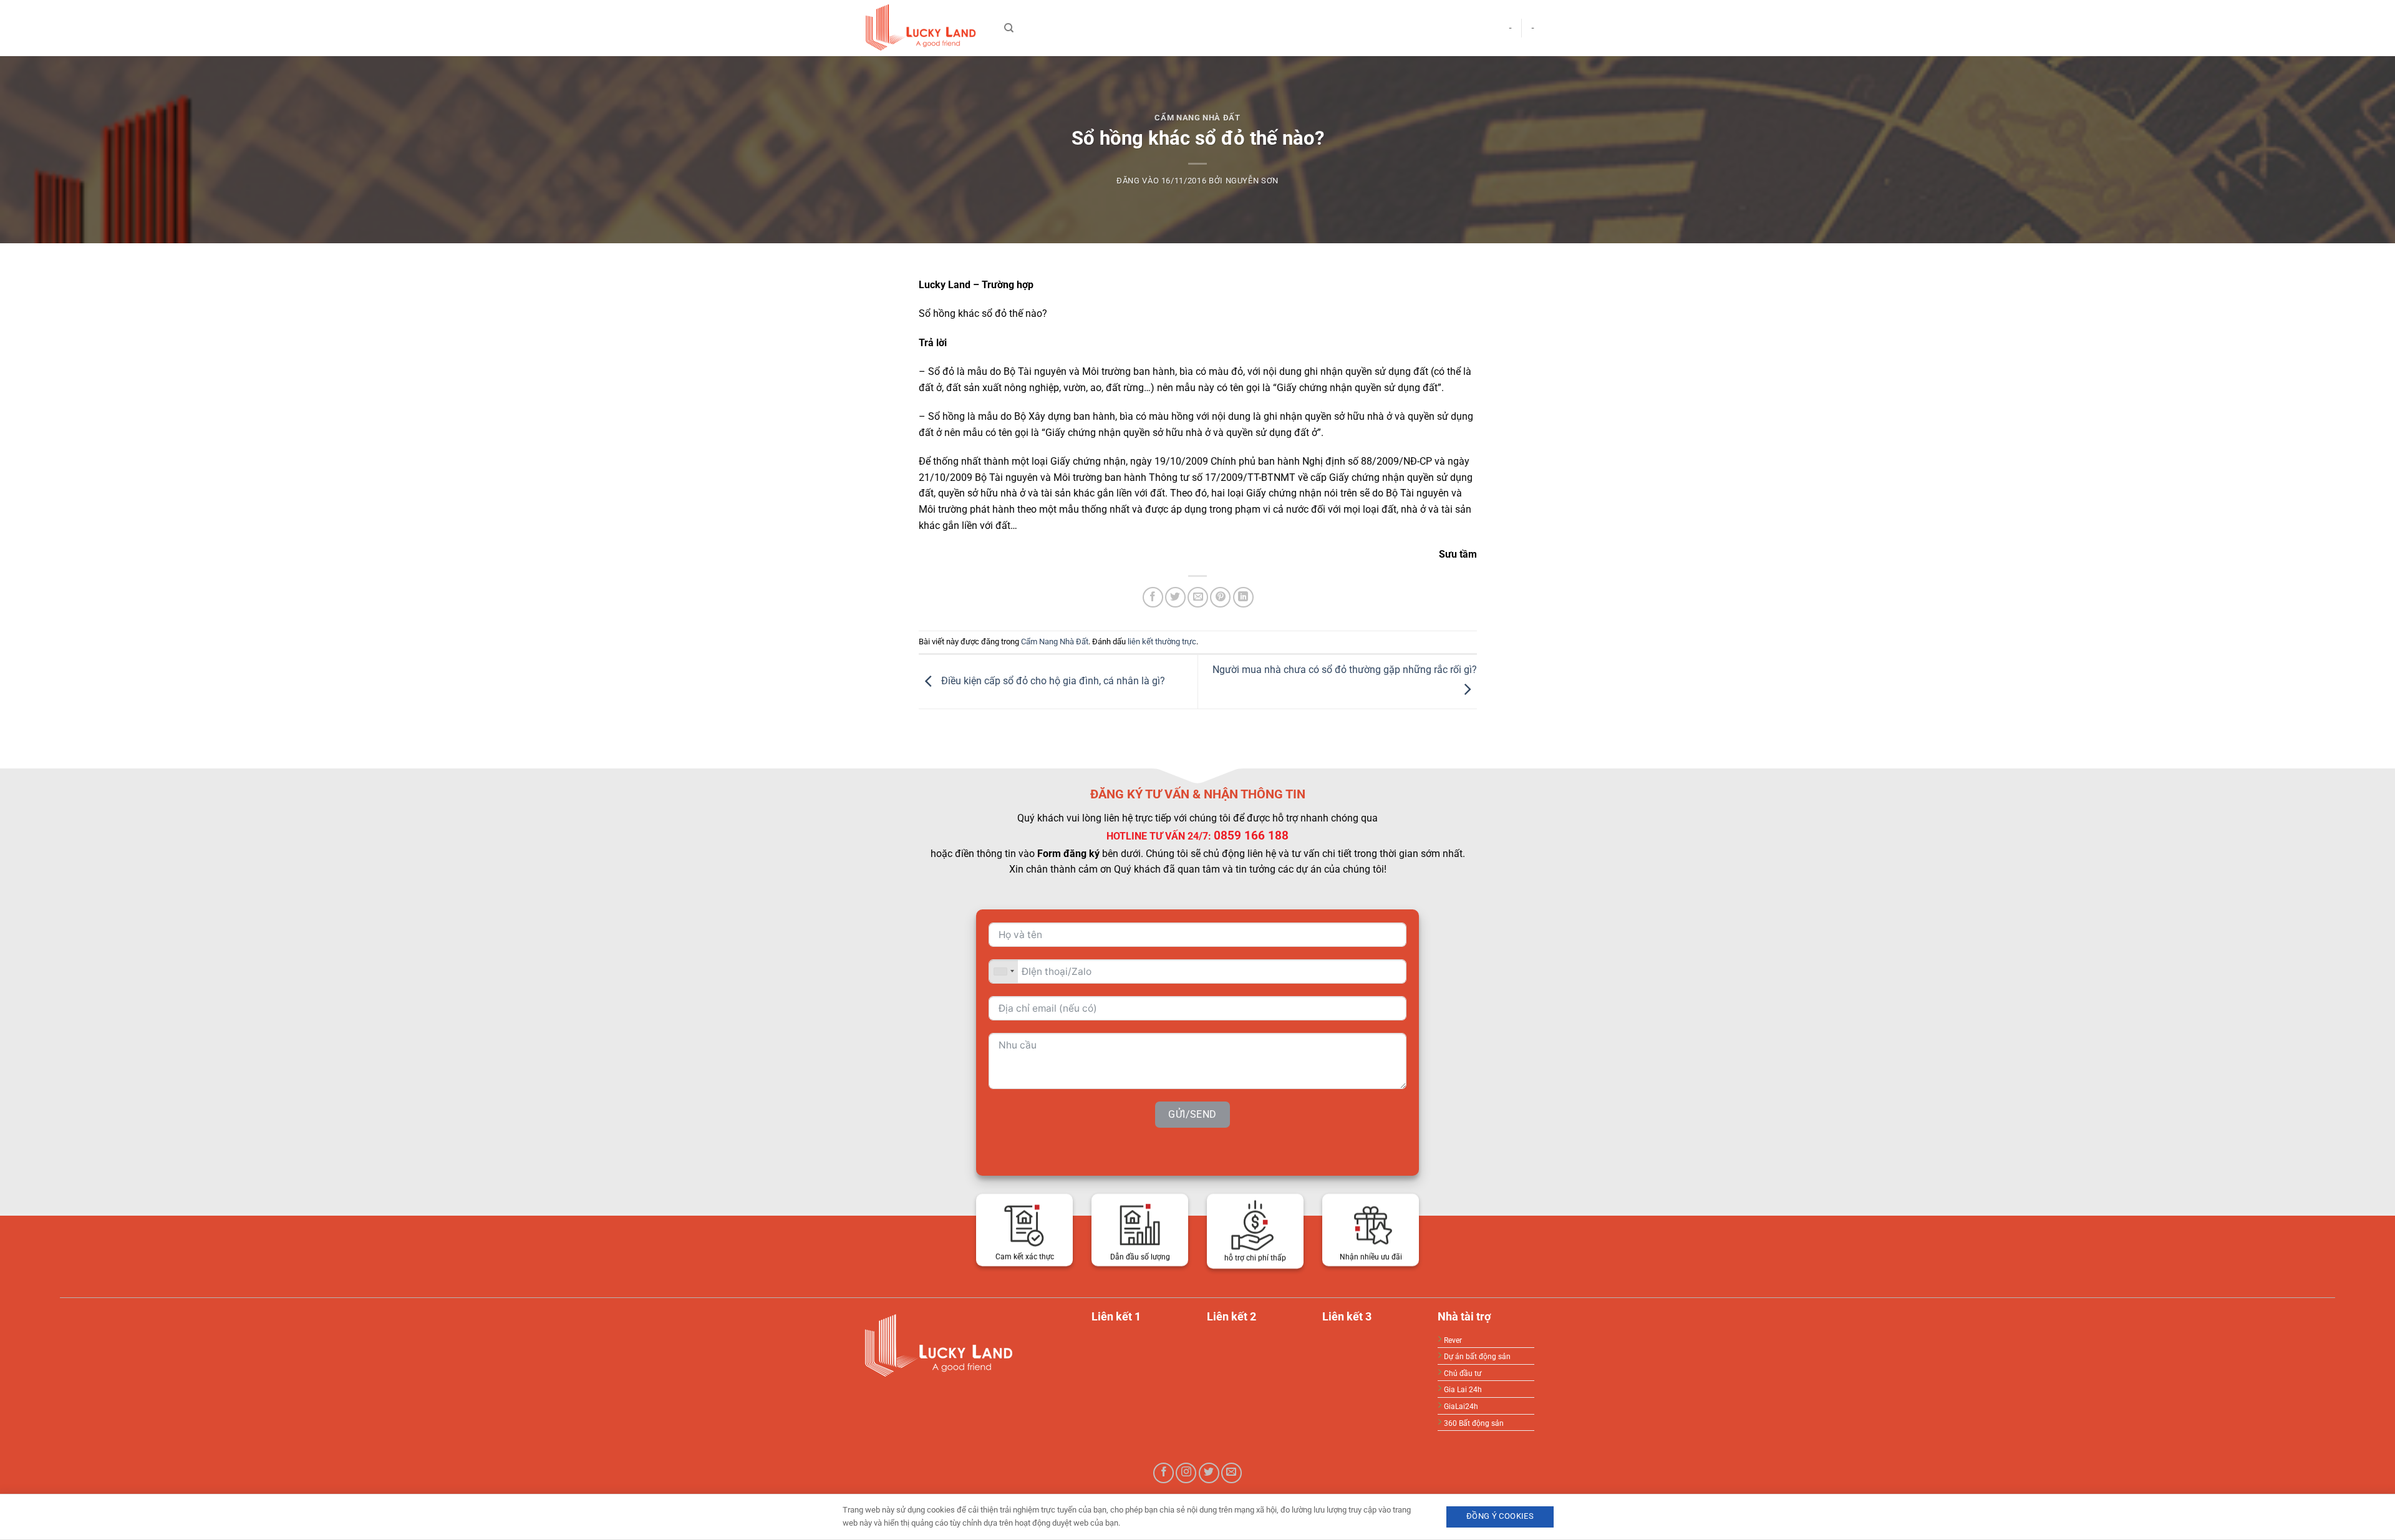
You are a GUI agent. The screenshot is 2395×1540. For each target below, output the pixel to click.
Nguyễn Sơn (1252, 181)
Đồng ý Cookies (1500, 1516)
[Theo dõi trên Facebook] (1164, 1473)
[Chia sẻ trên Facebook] (1153, 597)
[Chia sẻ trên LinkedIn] (1243, 597)
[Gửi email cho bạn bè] (1198, 597)
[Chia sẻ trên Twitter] (1175, 597)
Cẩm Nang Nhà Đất (1197, 118)
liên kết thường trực (1162, 642)
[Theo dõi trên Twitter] (1209, 1473)
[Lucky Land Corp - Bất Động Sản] (923, 28)
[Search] (1009, 28)
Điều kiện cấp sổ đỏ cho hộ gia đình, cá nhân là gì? (1052, 681)
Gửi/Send (1193, 1114)
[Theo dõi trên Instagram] (1186, 1473)
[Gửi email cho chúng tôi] (1231, 1473)
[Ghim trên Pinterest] (1220, 597)
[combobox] (1004, 971)
